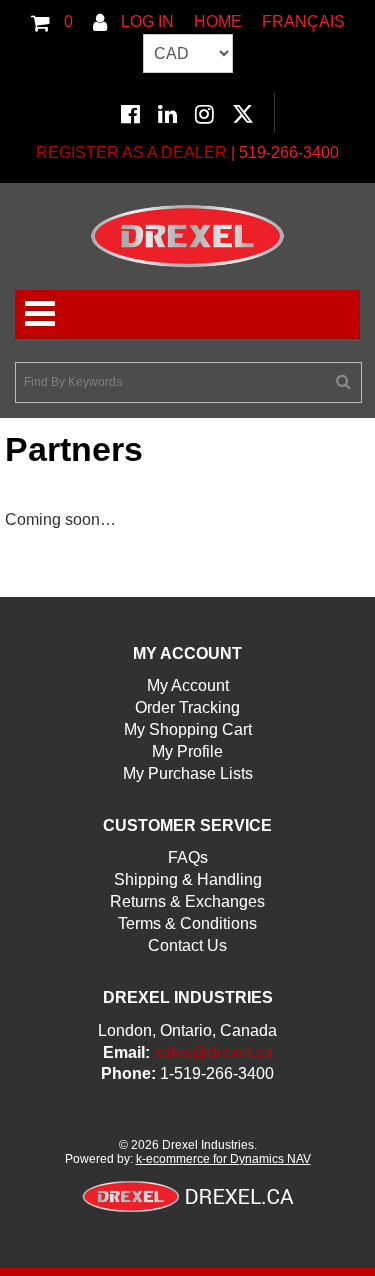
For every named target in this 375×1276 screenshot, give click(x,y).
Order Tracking (187, 707)
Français (303, 21)
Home (218, 21)
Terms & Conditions (187, 923)
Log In (145, 21)
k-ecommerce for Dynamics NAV (223, 1159)
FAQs (188, 857)
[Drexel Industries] (188, 236)
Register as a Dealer (131, 152)
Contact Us (187, 945)
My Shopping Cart (188, 729)
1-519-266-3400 (217, 1073)
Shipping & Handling (188, 879)
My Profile (187, 751)
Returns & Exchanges (187, 901)
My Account (188, 685)
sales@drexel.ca (213, 1052)
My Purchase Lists (188, 773)
